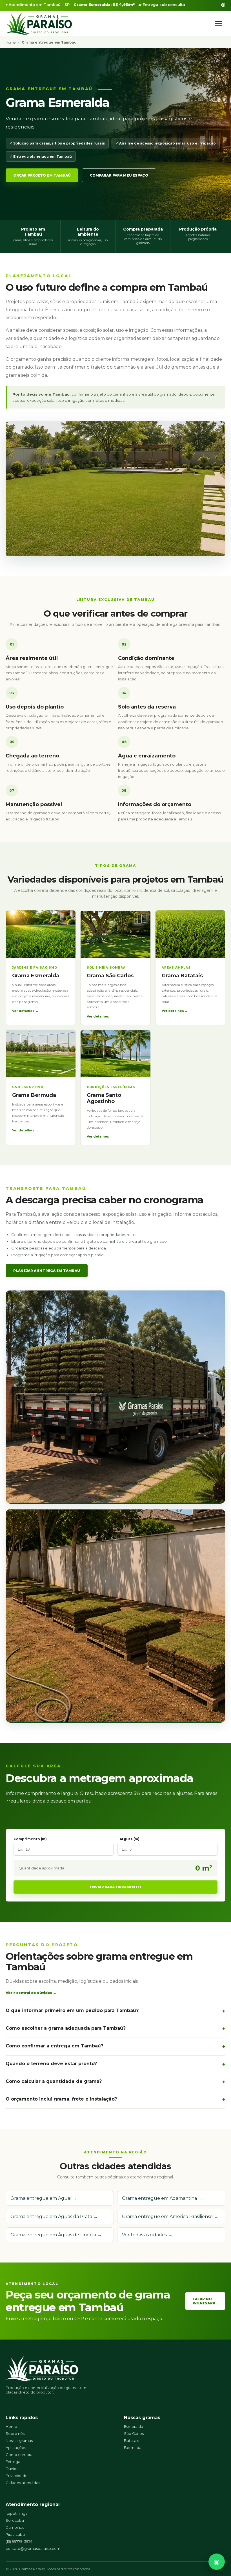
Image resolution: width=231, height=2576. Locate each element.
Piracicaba (15, 2534)
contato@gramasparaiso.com (33, 2548)
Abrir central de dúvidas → (31, 1993)
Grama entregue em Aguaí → (44, 2198)
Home (11, 42)
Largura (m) (128, 1839)
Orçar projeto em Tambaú (42, 175)
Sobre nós (15, 2433)
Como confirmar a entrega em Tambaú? (55, 2046)
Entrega (13, 2462)
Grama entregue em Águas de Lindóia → (56, 2235)
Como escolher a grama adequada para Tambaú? (66, 2028)
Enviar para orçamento (115, 1887)
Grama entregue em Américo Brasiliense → (170, 2217)
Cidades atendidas (23, 2483)
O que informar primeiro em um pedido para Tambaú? (72, 2010)
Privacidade (17, 2476)
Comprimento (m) (30, 1839)
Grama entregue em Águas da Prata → (54, 2217)
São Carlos (134, 2433)
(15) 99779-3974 (19, 2541)
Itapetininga (17, 2513)
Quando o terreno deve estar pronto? (51, 2064)
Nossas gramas (19, 2440)
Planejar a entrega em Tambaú (47, 1271)
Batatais (131, 2440)
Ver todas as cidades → (147, 2235)
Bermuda (133, 2448)
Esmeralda (134, 2426)
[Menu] (219, 23)
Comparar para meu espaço (119, 175)
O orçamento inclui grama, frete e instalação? (61, 2099)
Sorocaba (15, 2520)
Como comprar (20, 2455)
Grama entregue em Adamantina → (162, 2198)
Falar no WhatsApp (204, 2301)
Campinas (15, 2527)
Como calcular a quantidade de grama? (54, 2081)
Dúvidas (13, 2469)
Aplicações (16, 2448)
